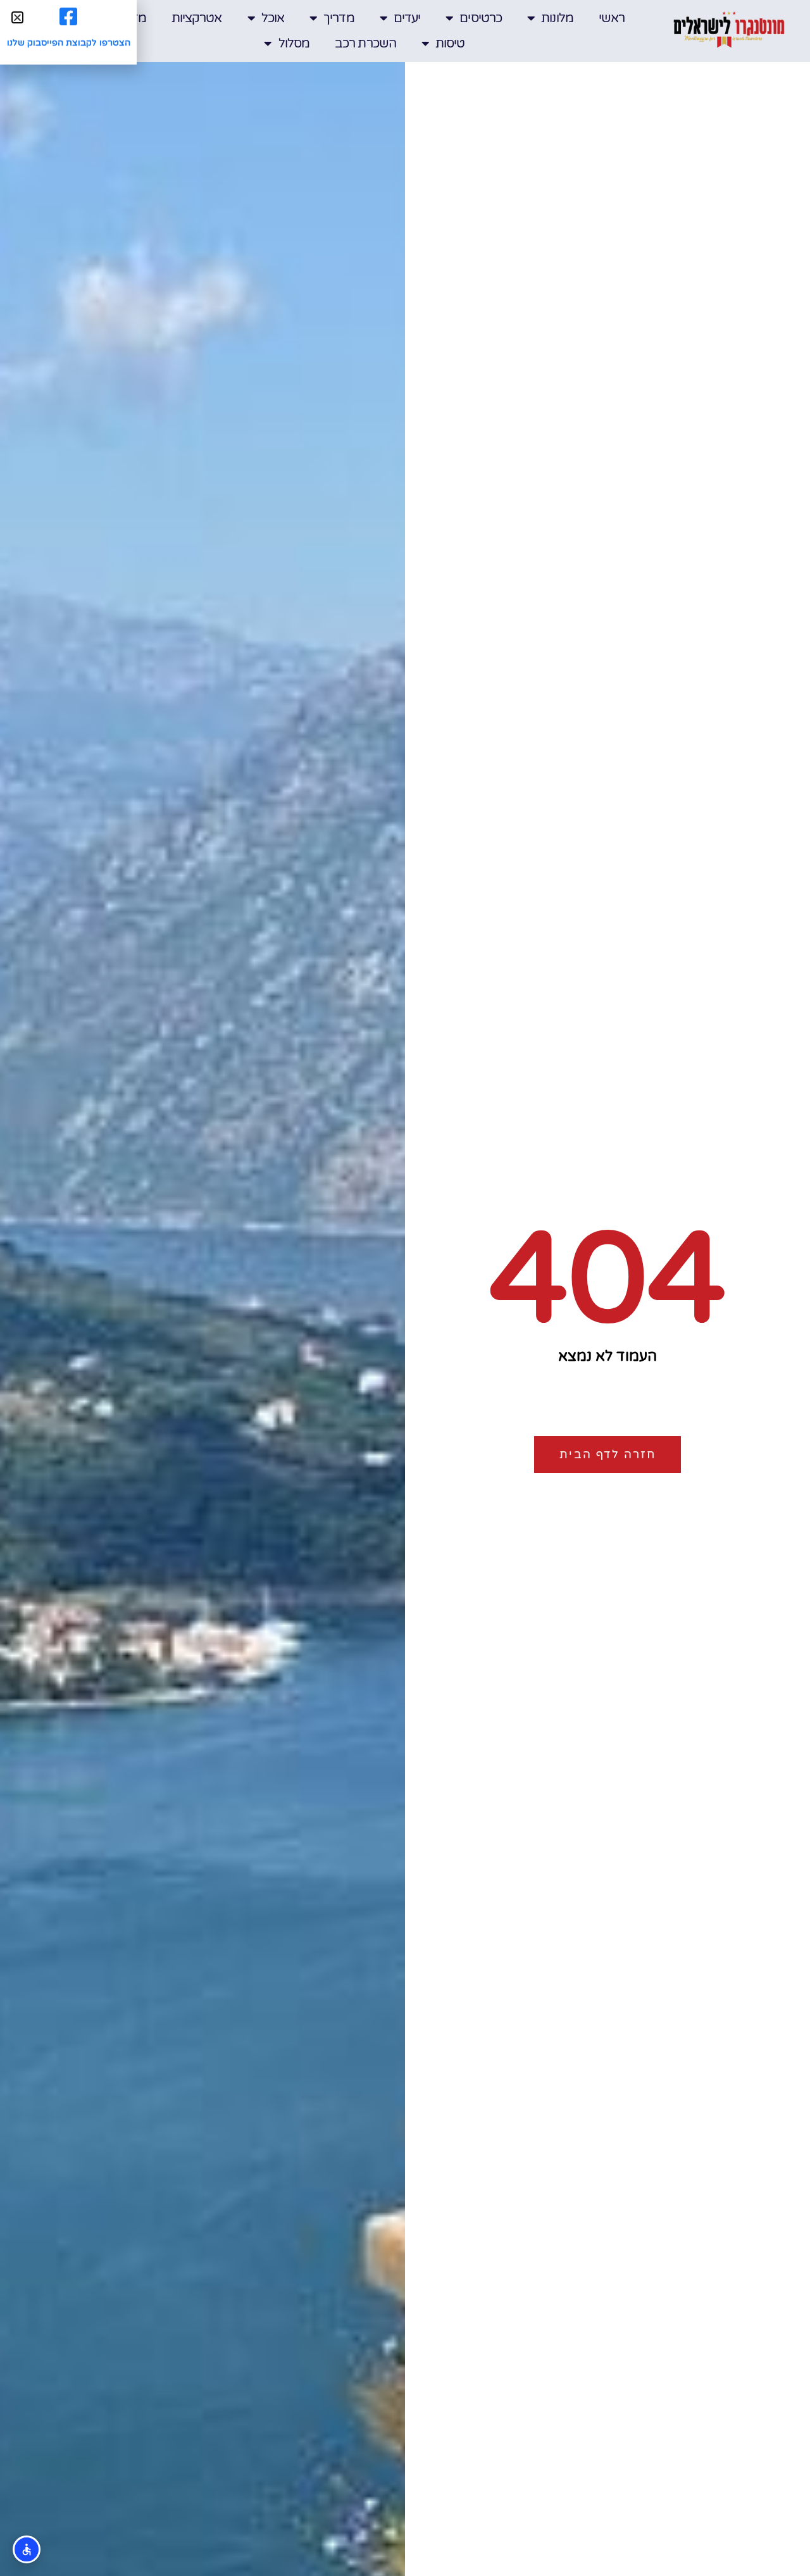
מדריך (339, 18)
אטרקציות (197, 18)
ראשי (612, 18)
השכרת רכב (365, 44)
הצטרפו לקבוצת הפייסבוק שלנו (69, 43)
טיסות (450, 44)
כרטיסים (481, 18)
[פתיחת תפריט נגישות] (27, 2549)
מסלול (294, 44)
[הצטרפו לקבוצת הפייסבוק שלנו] (68, 16)
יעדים (407, 18)
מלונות (557, 18)
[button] (17, 17)
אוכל (273, 18)
